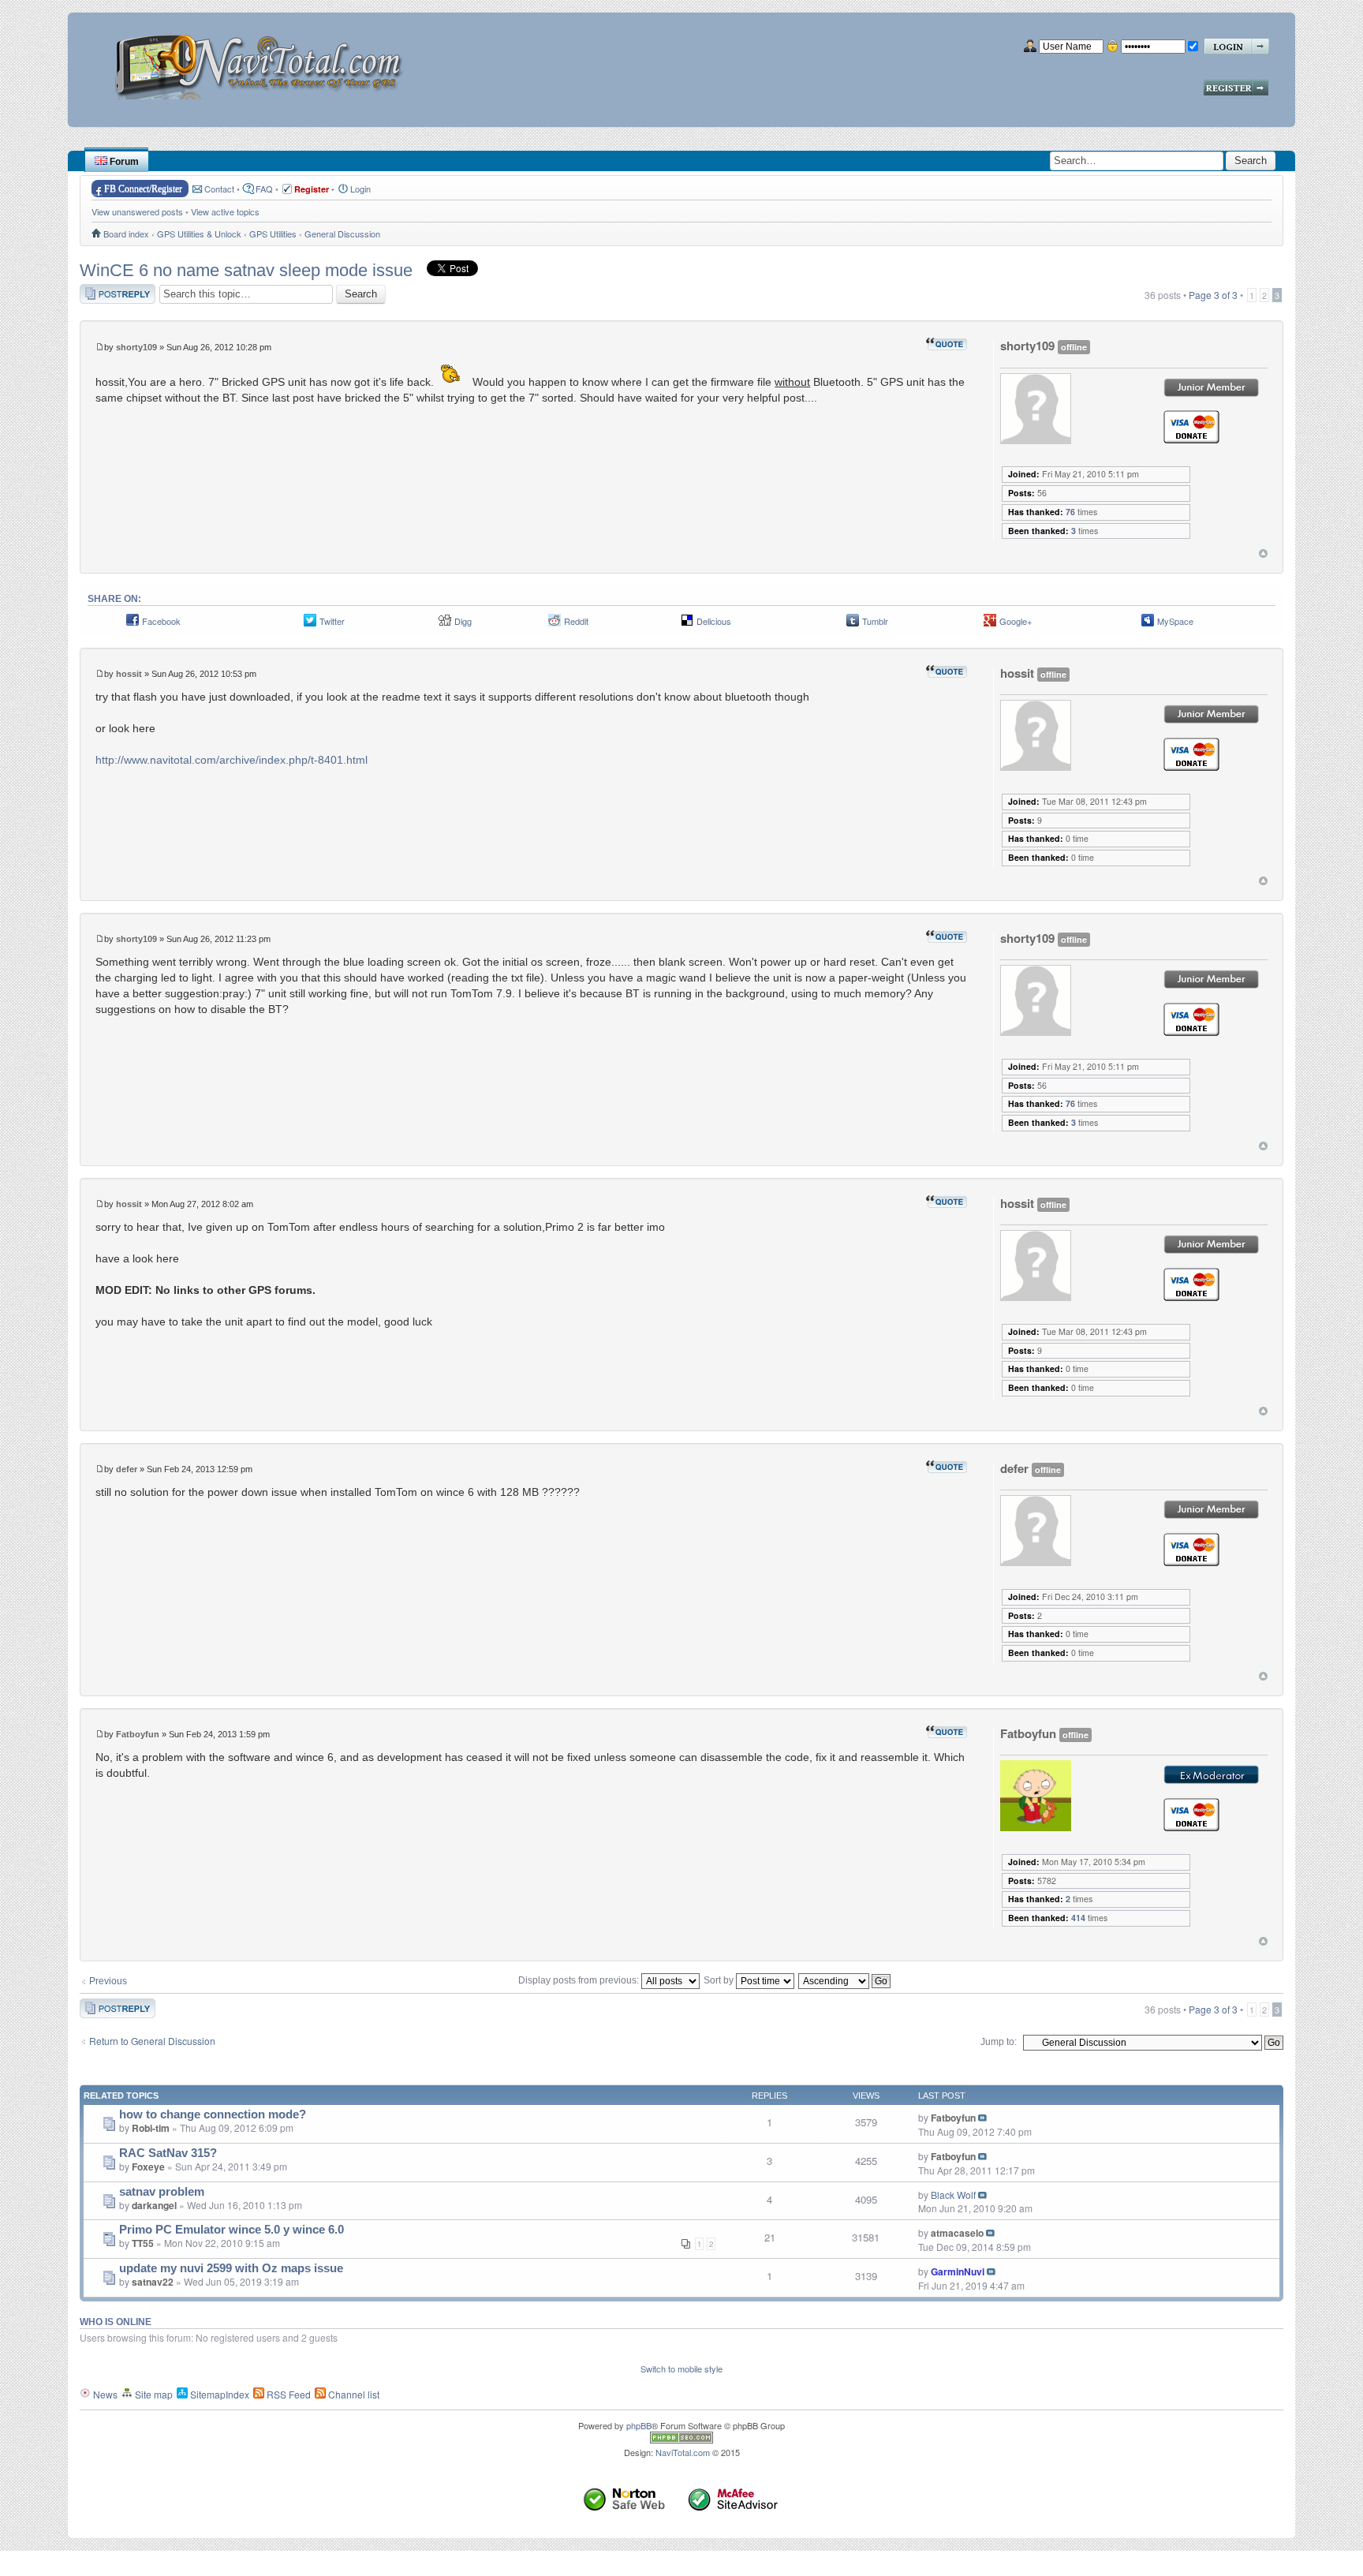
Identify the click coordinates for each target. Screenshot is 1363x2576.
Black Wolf (953, 2195)
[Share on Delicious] (687, 624)
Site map (153, 2394)
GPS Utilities (273, 234)
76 (1070, 512)
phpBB (639, 2425)
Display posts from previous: (580, 1980)
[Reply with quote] (947, 344)
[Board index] (264, 61)
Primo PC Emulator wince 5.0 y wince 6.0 (232, 2230)
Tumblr (875, 621)
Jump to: (999, 2042)
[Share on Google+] (990, 624)
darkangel (154, 2205)
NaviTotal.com (683, 2452)
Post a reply (105, 291)
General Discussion (342, 234)
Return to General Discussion (152, 2041)
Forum (123, 162)
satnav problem (162, 2192)
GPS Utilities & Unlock (199, 234)
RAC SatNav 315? (168, 2153)
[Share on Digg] (445, 624)
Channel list (353, 2394)
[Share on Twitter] (310, 624)
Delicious (714, 621)
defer (127, 1469)
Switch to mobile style (681, 2368)
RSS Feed (288, 2394)
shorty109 (136, 347)
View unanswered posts (137, 211)
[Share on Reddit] (555, 624)
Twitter (332, 621)
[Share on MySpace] (1148, 624)
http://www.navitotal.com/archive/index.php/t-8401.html (232, 760)
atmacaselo (957, 2233)
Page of (1213, 295)
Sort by (720, 1980)
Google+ (1016, 621)
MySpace (1175, 621)
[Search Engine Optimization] (681, 2440)
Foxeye (148, 2167)
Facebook (161, 621)
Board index (126, 234)
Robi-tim (151, 2128)
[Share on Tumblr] (853, 624)
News (104, 2394)
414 (1078, 1918)
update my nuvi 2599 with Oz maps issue (231, 2268)
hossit (129, 674)
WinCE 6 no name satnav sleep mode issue (246, 270)
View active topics (225, 211)
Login (360, 189)
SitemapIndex (218, 2394)
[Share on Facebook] (133, 624)
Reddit (576, 621)
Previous (108, 1981)
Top (1263, 553)
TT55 (143, 2243)
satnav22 (153, 2282)
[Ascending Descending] (845, 1980)
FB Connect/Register (143, 189)
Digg (463, 621)
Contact (219, 189)
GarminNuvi (958, 2271)
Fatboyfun (138, 1734)
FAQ (264, 189)
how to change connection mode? (213, 2114)
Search (1251, 161)
